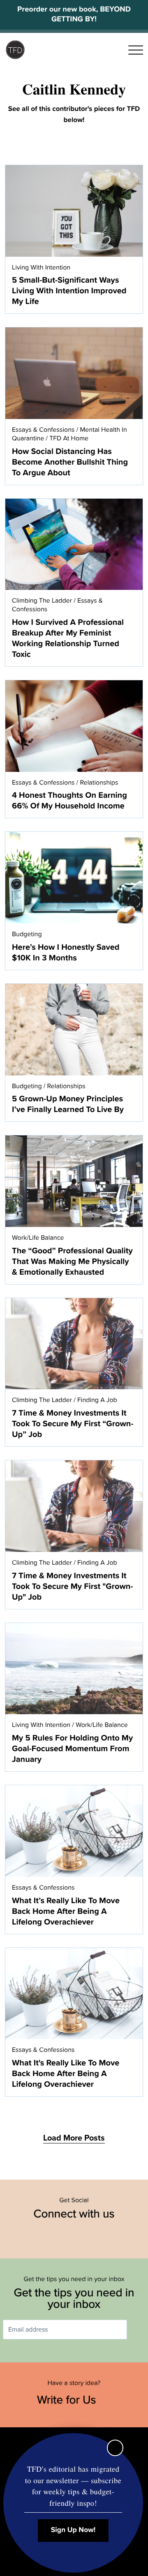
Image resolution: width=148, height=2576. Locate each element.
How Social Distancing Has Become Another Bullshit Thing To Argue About (70, 462)
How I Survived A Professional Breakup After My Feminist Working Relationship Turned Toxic (68, 638)
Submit (139, 2330)
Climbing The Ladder (42, 601)
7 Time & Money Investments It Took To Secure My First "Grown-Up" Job (72, 1586)
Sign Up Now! (73, 2530)
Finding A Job (97, 1400)
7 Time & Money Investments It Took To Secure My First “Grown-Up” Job (73, 1424)
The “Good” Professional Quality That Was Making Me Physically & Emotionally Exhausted (72, 1262)
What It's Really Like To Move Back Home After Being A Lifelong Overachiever (66, 2074)
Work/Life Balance (38, 1238)
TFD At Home (69, 438)
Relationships (99, 783)
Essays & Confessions (43, 430)
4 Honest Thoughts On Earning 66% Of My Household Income (69, 801)
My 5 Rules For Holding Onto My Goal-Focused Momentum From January (72, 1749)
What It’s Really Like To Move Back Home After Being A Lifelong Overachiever (66, 1911)
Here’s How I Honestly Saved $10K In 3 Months (66, 953)
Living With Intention (41, 267)
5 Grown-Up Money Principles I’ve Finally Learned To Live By (68, 1104)
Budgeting (27, 934)
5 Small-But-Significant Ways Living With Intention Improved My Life (69, 291)
